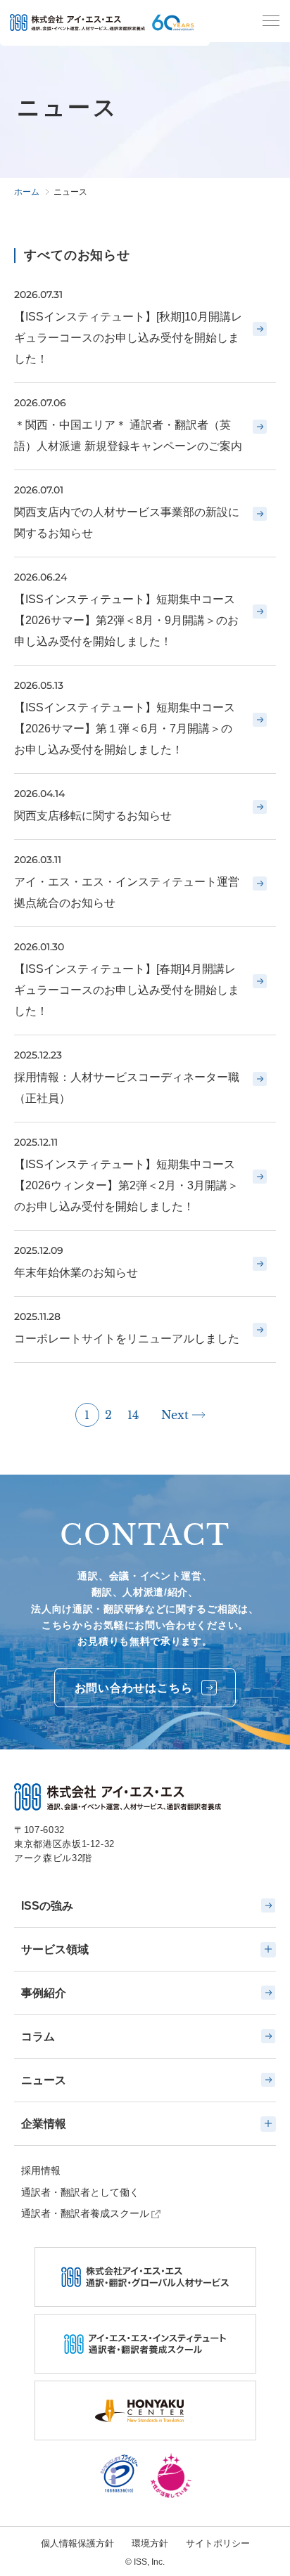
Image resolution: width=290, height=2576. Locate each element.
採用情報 (41, 2170)
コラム (38, 2037)
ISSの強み (47, 1906)
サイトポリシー (218, 2543)
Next (175, 1415)
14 (133, 1415)
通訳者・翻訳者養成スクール (85, 2213)
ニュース (44, 2080)
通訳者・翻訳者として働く (80, 2192)
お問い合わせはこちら (134, 1688)
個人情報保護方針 (77, 2543)
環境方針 (150, 2543)
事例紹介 (44, 1993)
